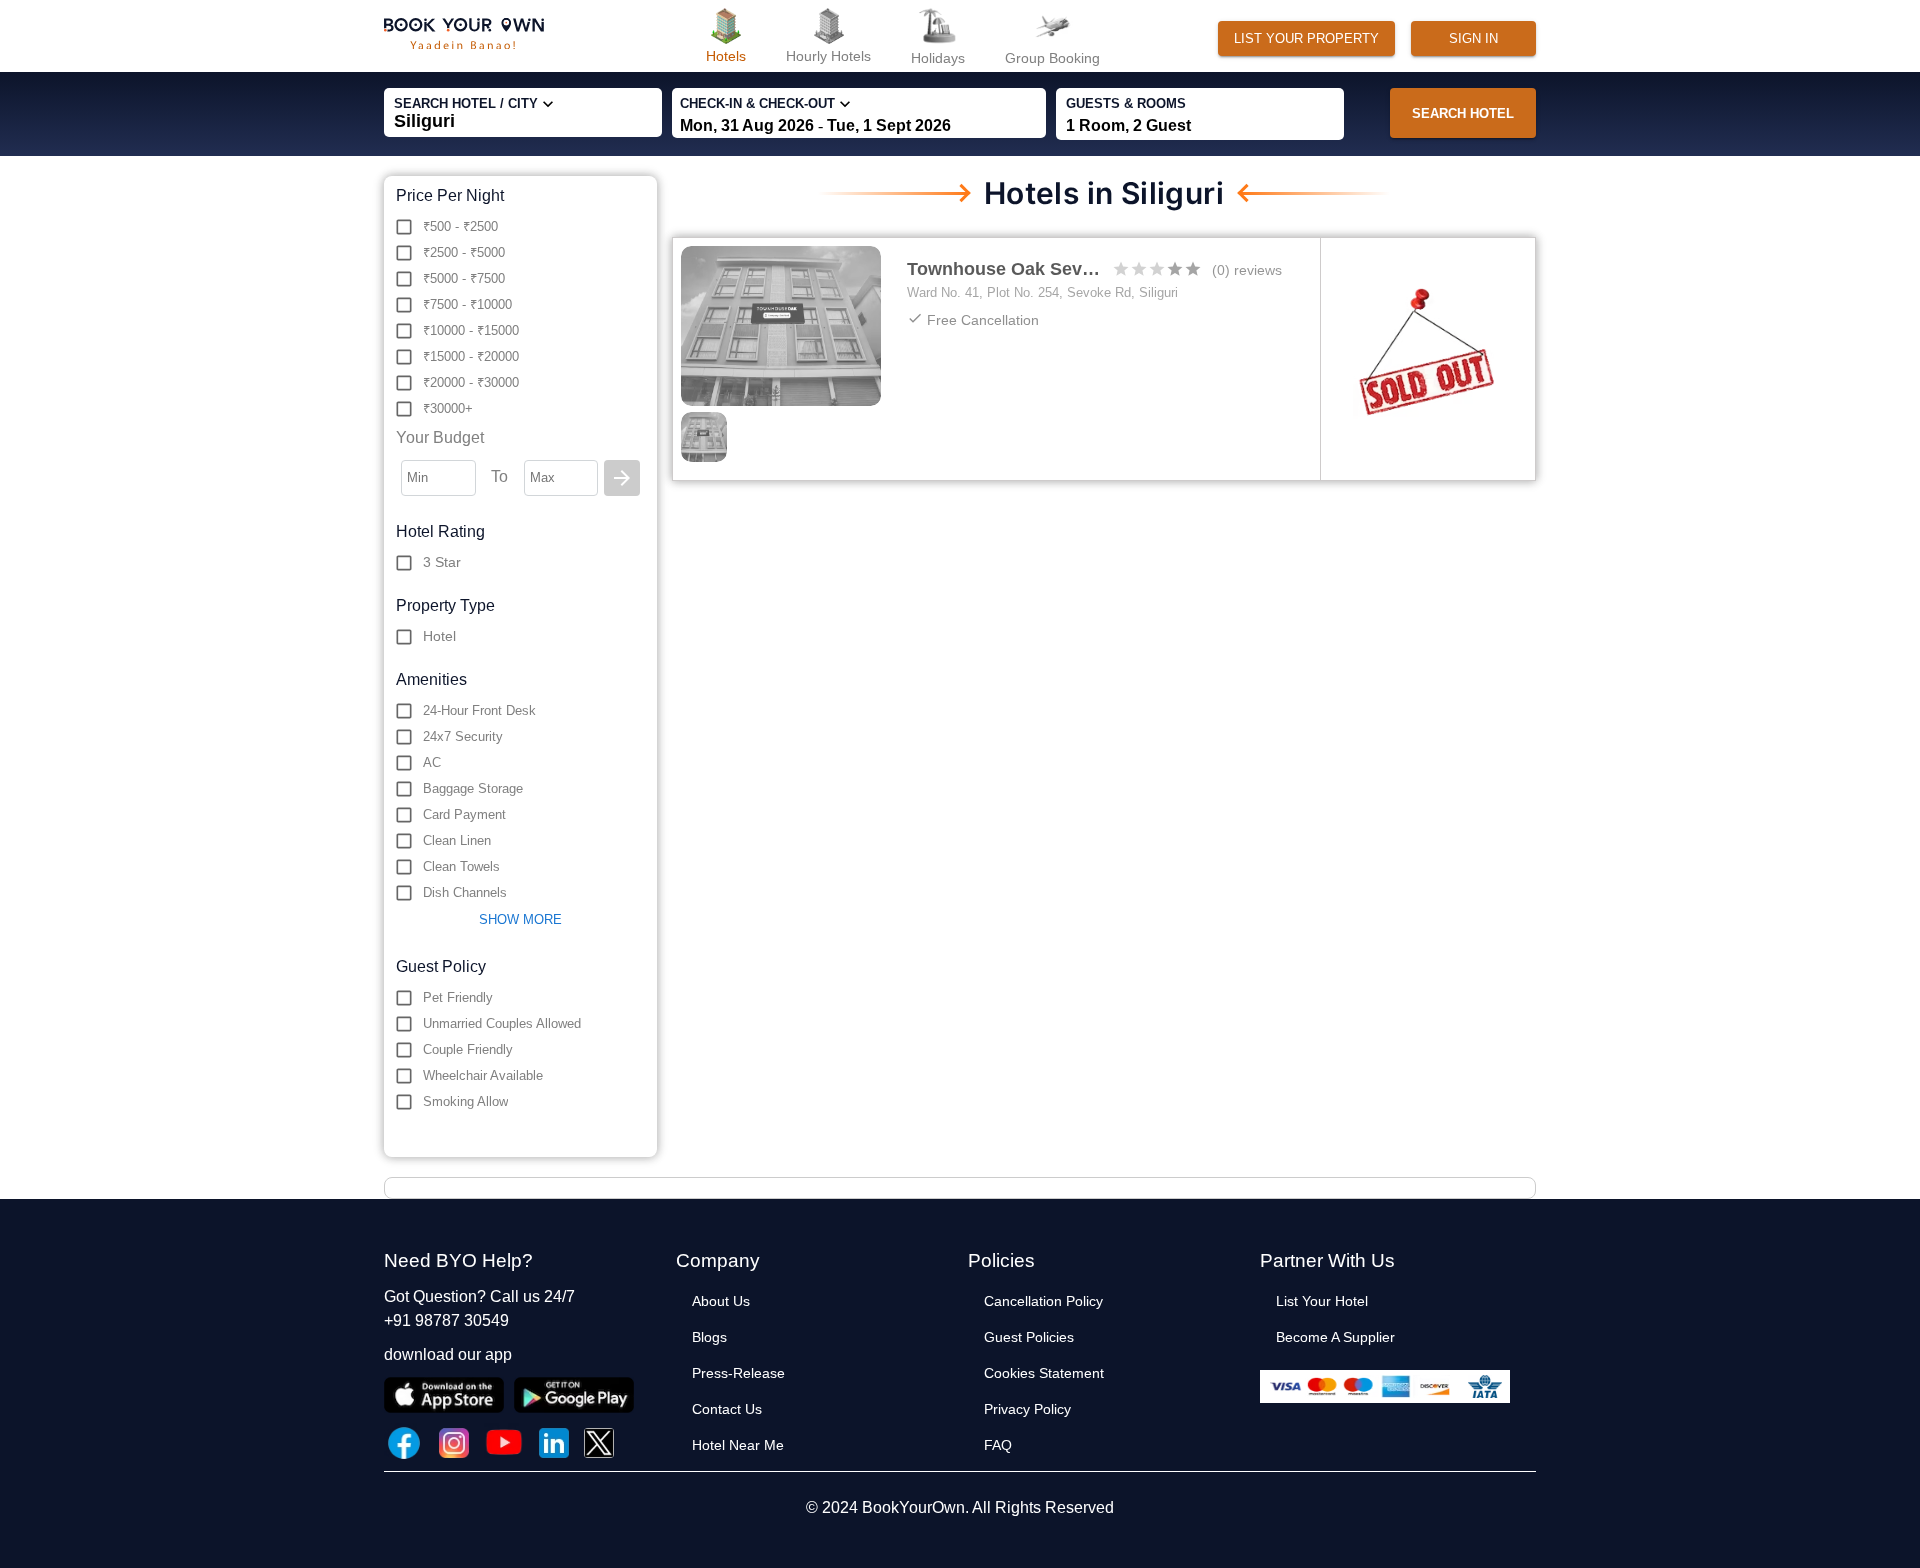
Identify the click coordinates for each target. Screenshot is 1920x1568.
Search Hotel (1463, 113)
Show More (520, 919)
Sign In (1473, 38)
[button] (814, 1301)
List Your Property (1306, 38)
